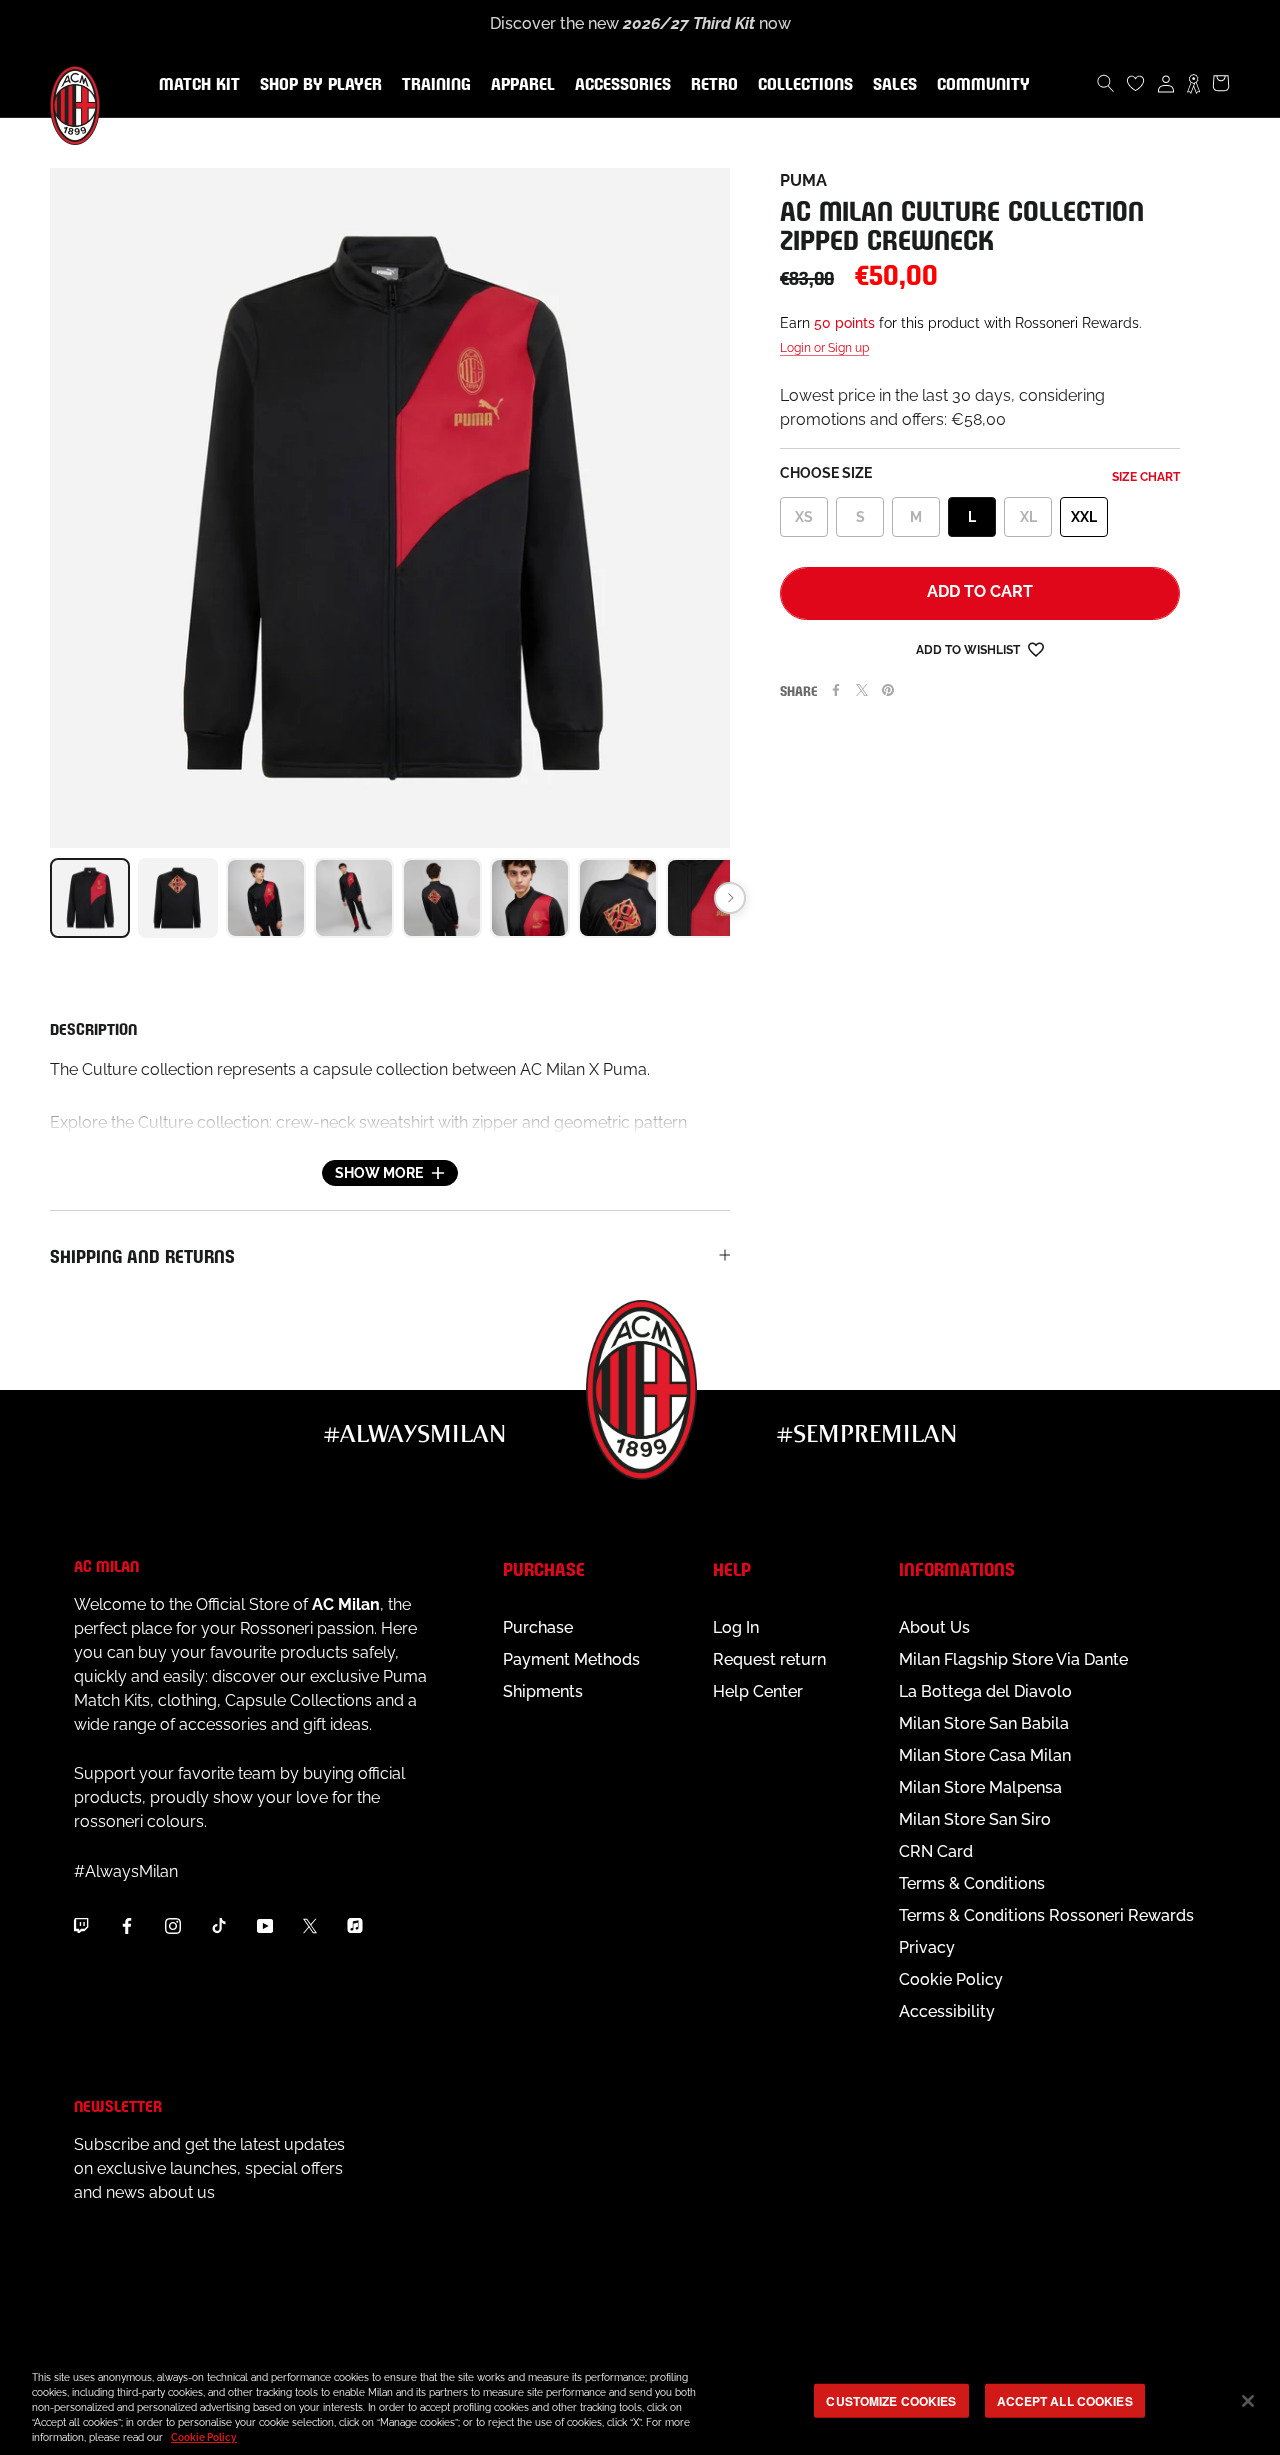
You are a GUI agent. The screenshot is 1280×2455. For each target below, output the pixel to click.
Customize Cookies (891, 2400)
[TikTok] (219, 1925)
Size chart (1146, 477)
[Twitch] (81, 1925)
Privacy (927, 1947)
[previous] (50, 898)
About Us (934, 1627)
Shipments (543, 1691)
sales (891, 85)
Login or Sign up (824, 348)
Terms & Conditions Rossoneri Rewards (1046, 1915)
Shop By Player (321, 85)
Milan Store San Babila (984, 1723)
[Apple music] (355, 1925)
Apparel (519, 85)
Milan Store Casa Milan (985, 1755)
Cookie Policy (951, 1979)
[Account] (1166, 83)
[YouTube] (265, 1925)
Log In (736, 1627)
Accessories (619, 85)
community (979, 85)
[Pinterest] (888, 690)
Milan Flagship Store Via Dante (1013, 1659)
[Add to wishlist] (1036, 648)
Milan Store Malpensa (980, 1787)
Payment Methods (571, 1659)
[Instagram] (173, 1925)
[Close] (1248, 2401)
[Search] (1106, 83)
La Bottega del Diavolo (985, 1691)
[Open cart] (1221, 83)
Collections (801, 85)
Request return (769, 1659)
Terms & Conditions (972, 1883)
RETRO (710, 85)
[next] (730, 898)
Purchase (538, 1627)
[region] (640, 2402)
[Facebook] (836, 690)
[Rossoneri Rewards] (1193, 83)
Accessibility (947, 2011)
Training (432, 85)
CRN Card (936, 1851)
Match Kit (195, 85)
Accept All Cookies (1065, 2400)
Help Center (758, 1691)
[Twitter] (862, 690)
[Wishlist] (1136, 83)
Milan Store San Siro (975, 1819)
